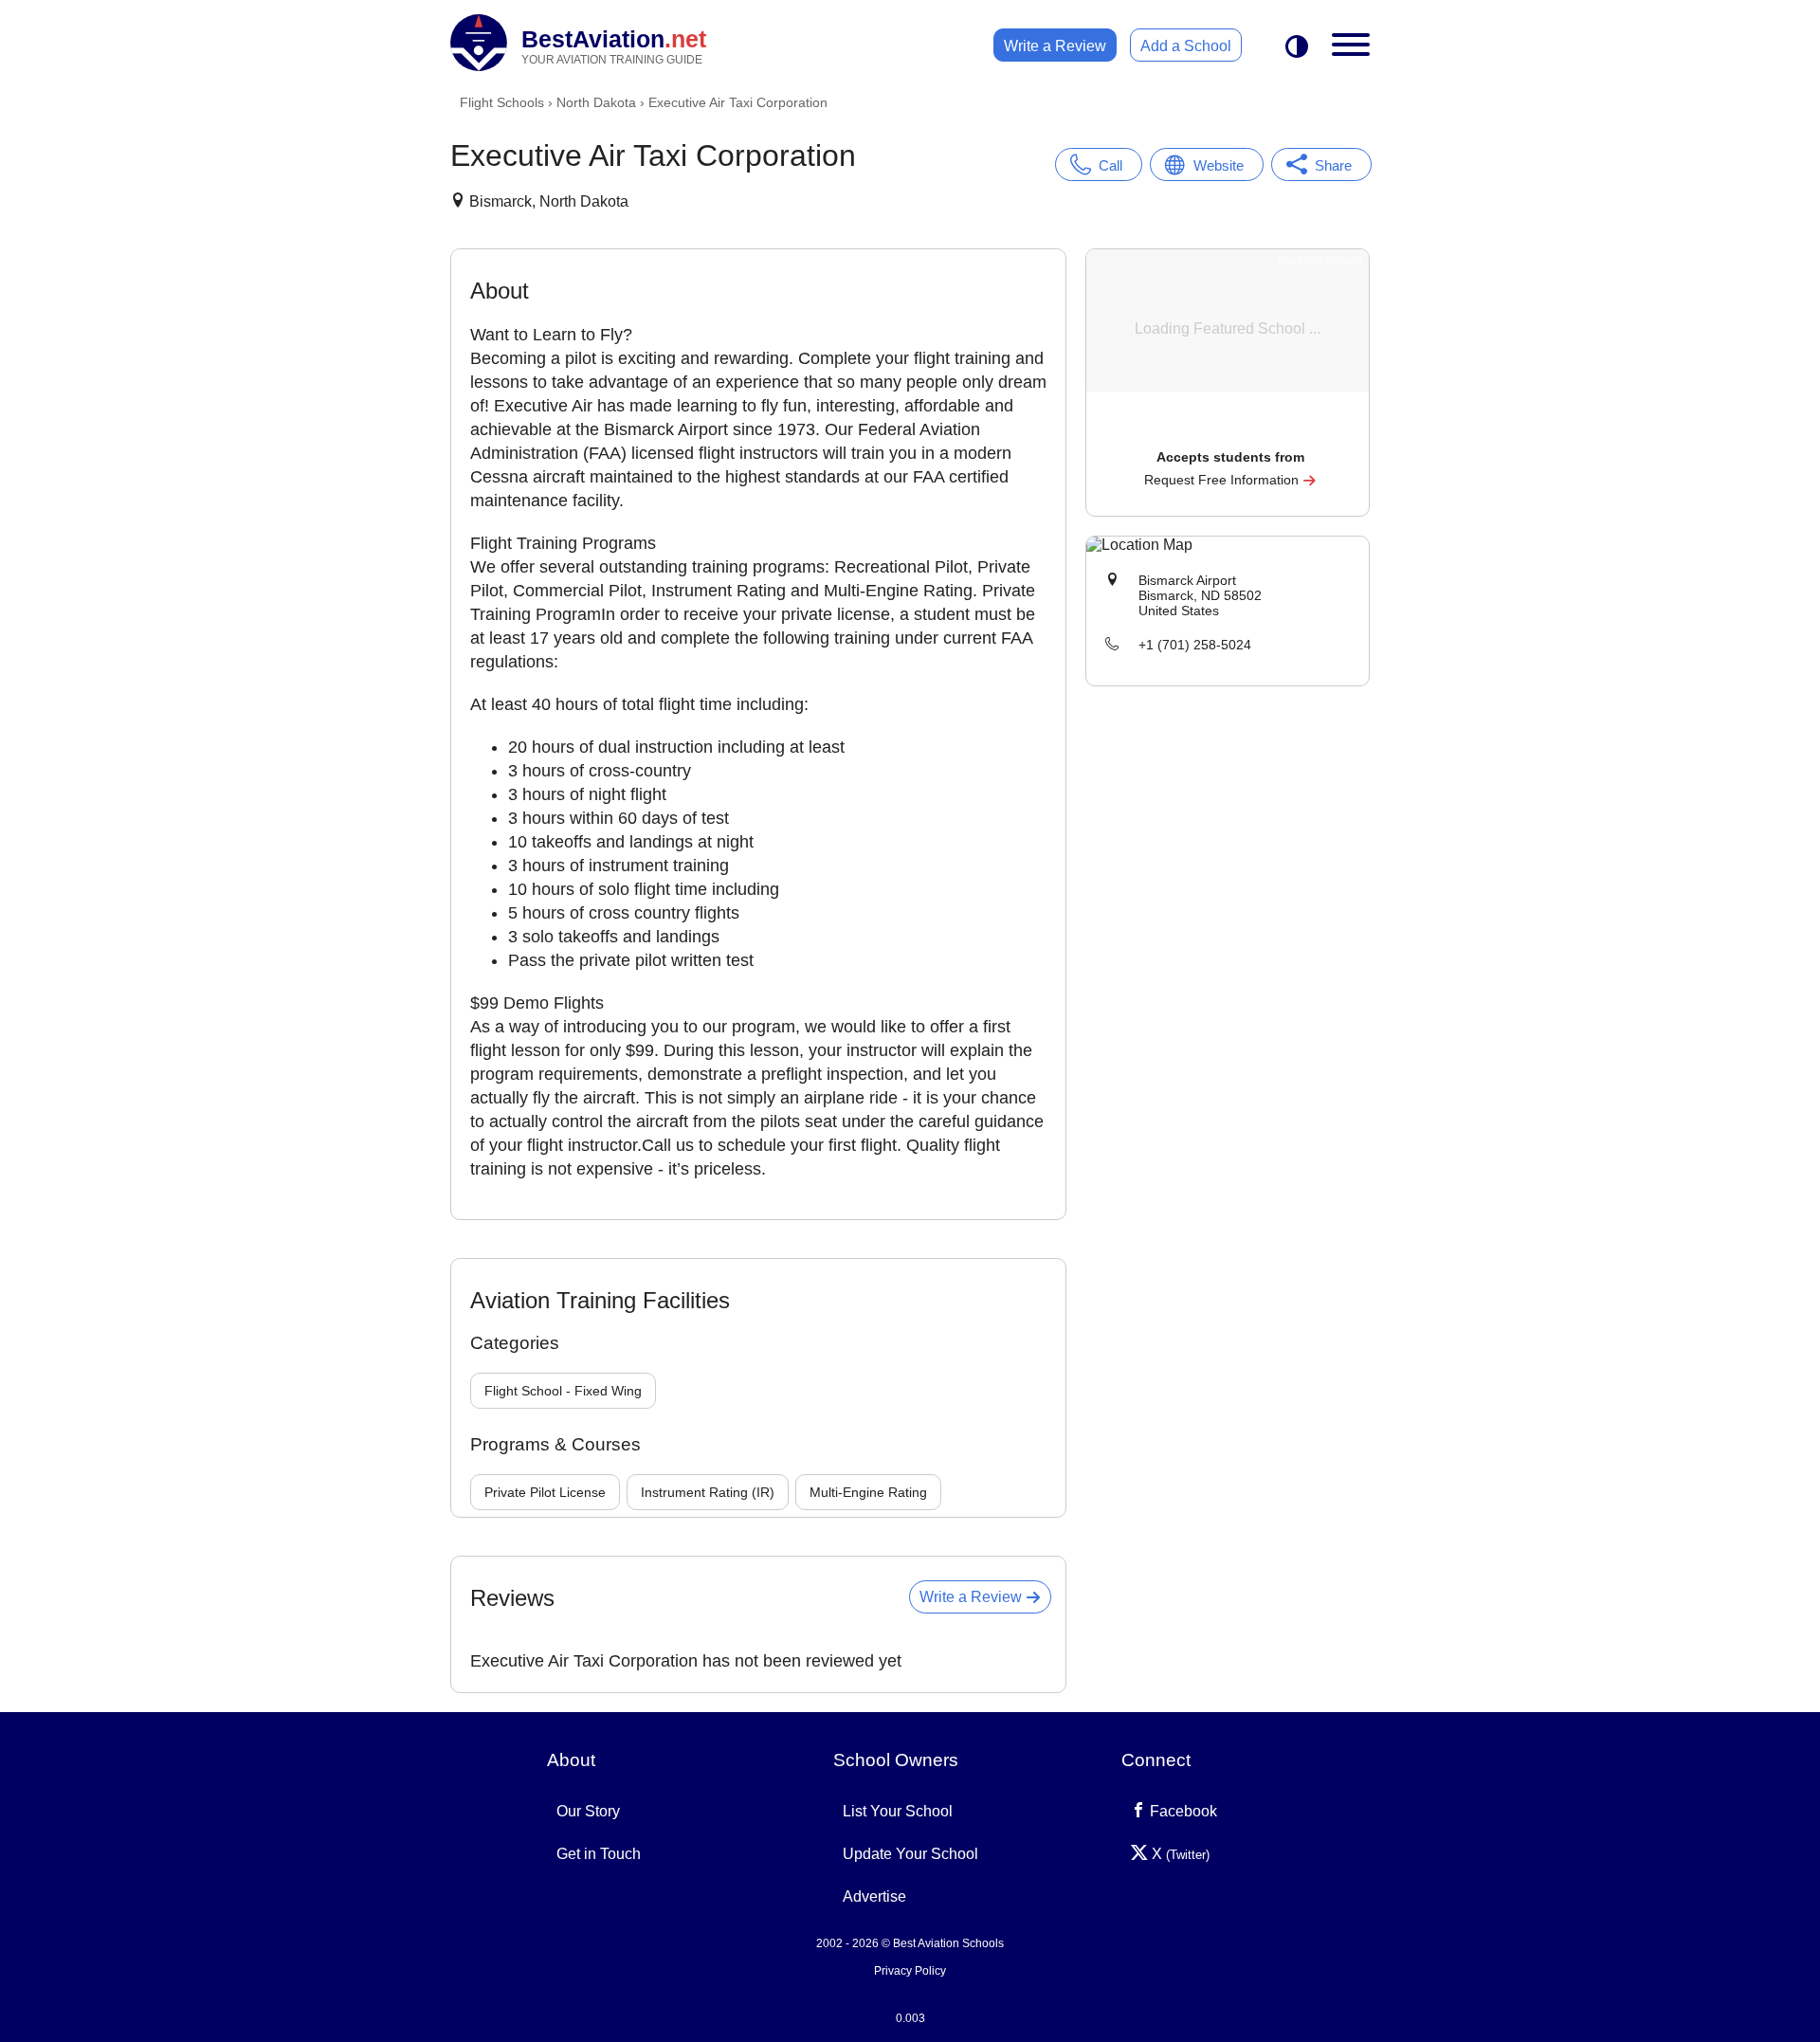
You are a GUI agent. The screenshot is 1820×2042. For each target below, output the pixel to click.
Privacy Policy (910, 1971)
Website (1219, 165)
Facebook (1182, 1811)
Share (1333, 165)
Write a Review (1055, 46)
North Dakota (596, 102)
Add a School (1186, 46)
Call (1110, 165)
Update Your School (910, 1854)
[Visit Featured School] (1230, 431)
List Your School (898, 1811)
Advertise (874, 1896)
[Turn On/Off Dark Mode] (1297, 48)
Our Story (588, 1811)
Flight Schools (502, 102)
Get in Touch (599, 1854)
